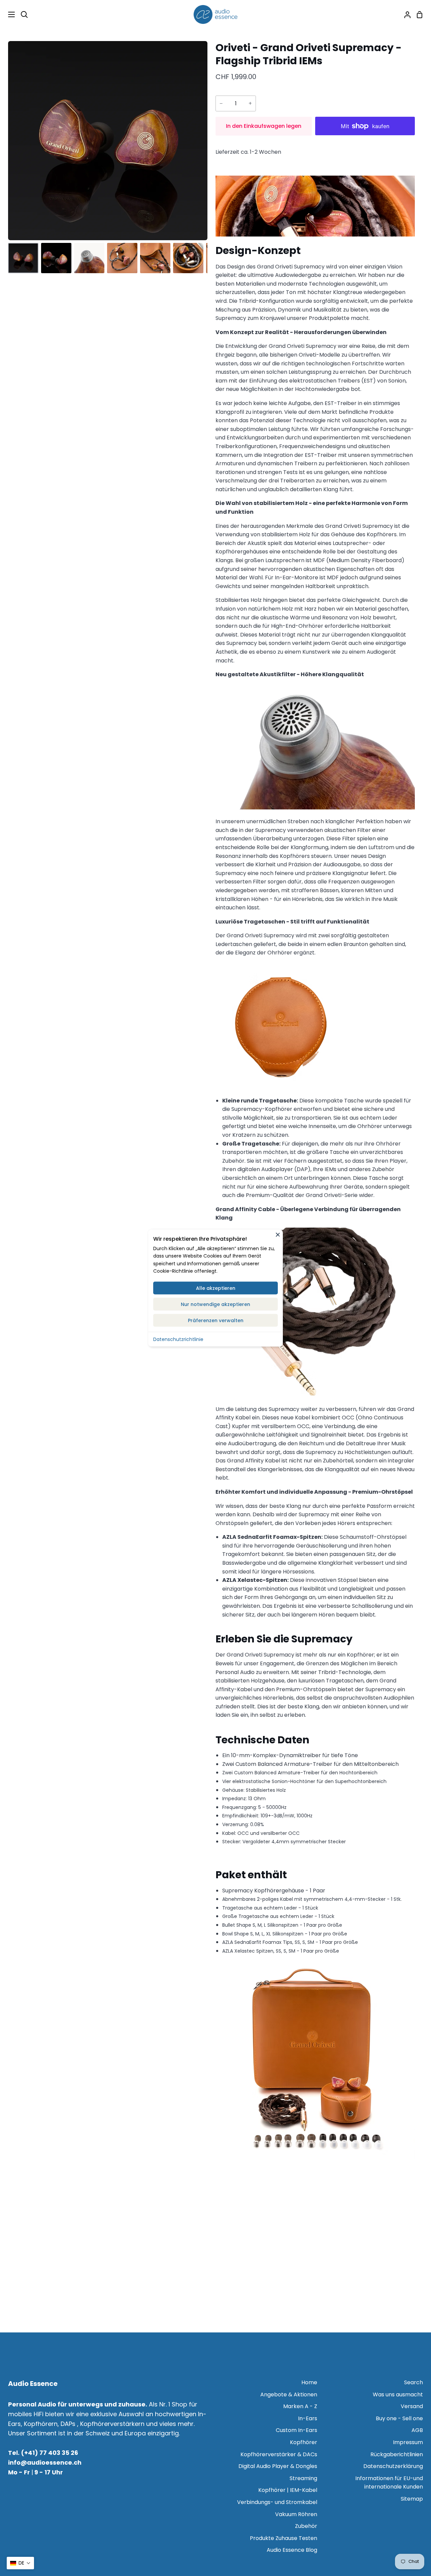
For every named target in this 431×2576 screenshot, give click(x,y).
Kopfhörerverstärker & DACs (279, 2454)
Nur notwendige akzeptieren (215, 1304)
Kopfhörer (304, 2442)
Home (309, 2382)
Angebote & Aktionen (289, 2394)
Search (413, 2382)
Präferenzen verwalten (216, 1320)
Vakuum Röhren (296, 2514)
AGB (417, 2430)
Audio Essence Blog (292, 2550)
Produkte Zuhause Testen (284, 2538)
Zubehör (306, 2526)
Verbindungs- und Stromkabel (277, 2502)
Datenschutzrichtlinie (178, 1339)
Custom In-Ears (296, 2430)
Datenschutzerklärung (393, 2466)
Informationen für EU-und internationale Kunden (389, 2483)
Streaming (303, 2478)
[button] (20, 2563)
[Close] (278, 1234)
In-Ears (308, 2418)
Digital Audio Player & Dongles (278, 2466)
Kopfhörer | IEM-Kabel (288, 2490)
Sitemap (412, 2499)
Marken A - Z (300, 2406)
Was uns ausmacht (398, 2394)
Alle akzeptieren (216, 1288)
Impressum (408, 2442)
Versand (412, 2406)
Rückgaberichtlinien (397, 2454)
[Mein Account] (405, 14)
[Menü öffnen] (8, 14)
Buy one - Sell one (399, 2418)
